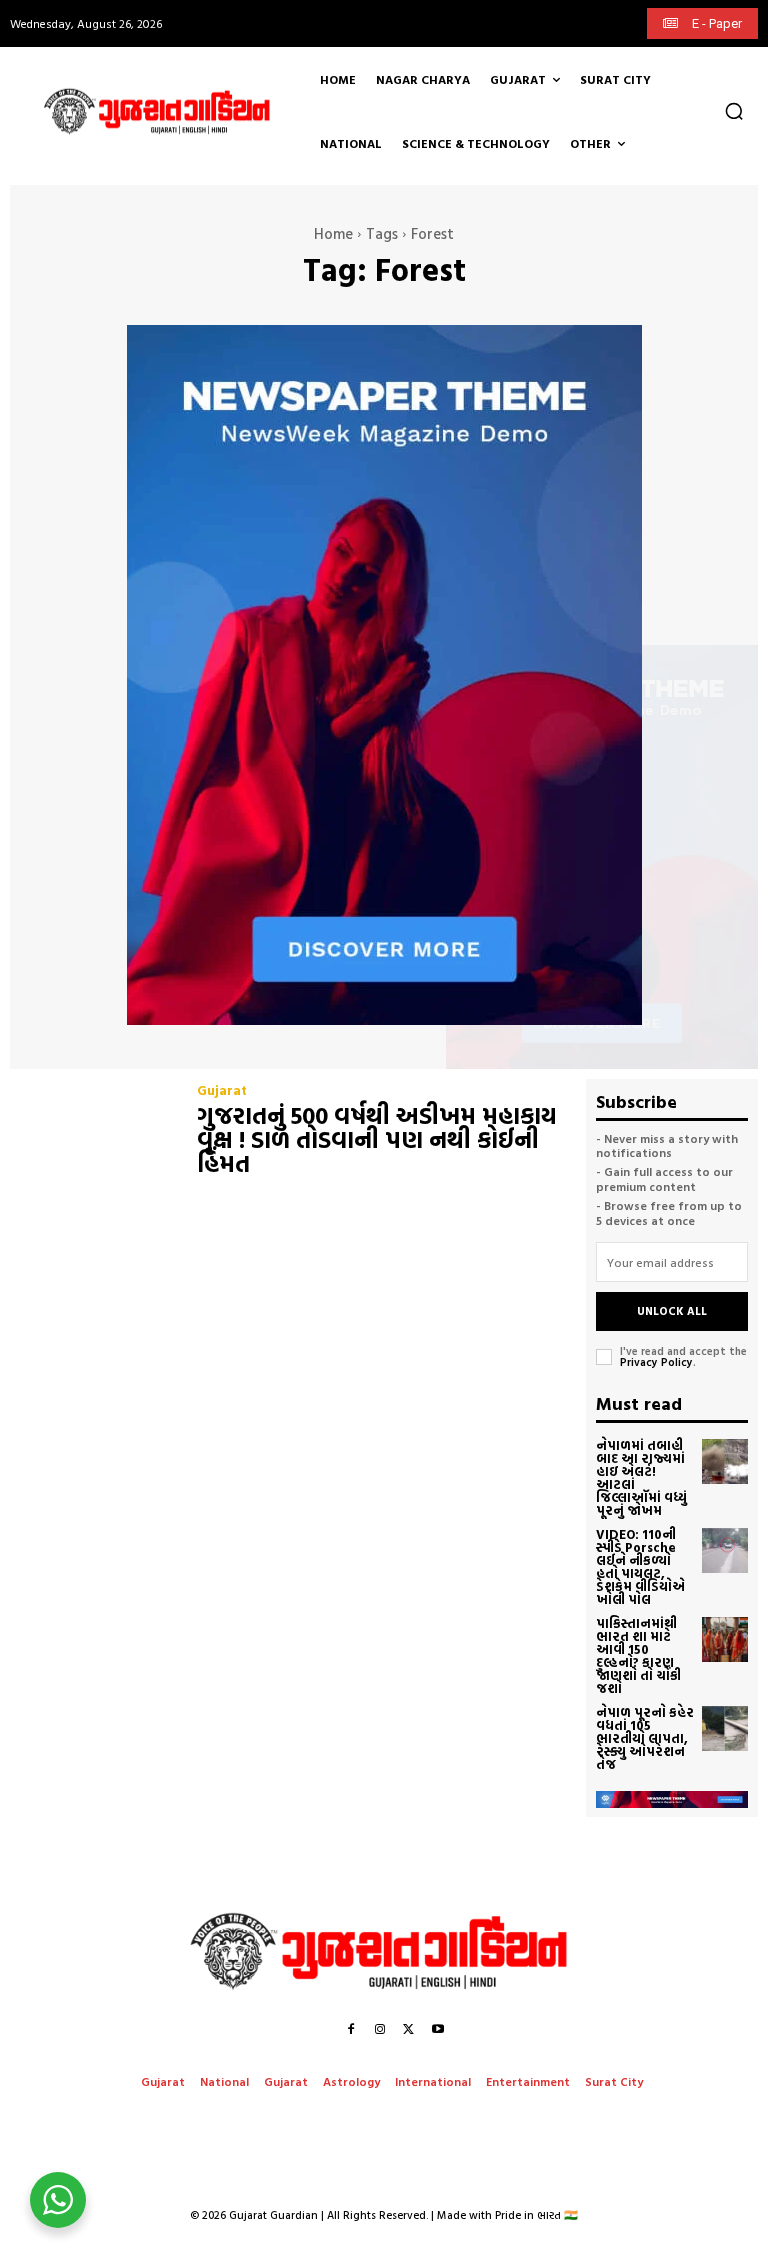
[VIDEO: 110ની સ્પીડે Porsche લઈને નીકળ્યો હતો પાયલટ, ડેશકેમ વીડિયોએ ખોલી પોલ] (725, 1551)
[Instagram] (380, 2029)
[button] (734, 111)
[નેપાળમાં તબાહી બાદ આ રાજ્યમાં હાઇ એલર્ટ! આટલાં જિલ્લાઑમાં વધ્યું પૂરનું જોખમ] (725, 1462)
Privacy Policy (656, 1362)
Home (333, 233)
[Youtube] (438, 2029)
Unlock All (672, 1311)
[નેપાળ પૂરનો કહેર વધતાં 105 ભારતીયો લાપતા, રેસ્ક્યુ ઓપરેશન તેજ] (725, 1729)
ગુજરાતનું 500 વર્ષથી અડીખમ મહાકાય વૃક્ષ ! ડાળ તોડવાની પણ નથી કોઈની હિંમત (377, 1139)
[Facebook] (351, 2029)
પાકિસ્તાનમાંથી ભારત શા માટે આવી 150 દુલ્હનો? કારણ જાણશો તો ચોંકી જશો (638, 1655)
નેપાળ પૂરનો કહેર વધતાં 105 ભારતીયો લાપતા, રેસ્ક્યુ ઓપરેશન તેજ (645, 1738)
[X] (409, 2029)
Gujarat (222, 1090)
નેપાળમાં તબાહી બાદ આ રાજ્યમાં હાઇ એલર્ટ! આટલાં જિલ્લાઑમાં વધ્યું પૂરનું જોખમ (641, 1477)
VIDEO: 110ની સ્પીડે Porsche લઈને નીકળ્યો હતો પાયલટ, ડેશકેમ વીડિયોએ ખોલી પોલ (640, 1566)
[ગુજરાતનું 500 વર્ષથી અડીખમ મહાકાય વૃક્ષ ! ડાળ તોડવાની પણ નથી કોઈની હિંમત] (93, 1132)
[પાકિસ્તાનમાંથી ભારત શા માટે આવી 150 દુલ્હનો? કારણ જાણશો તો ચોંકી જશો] (725, 1640)
